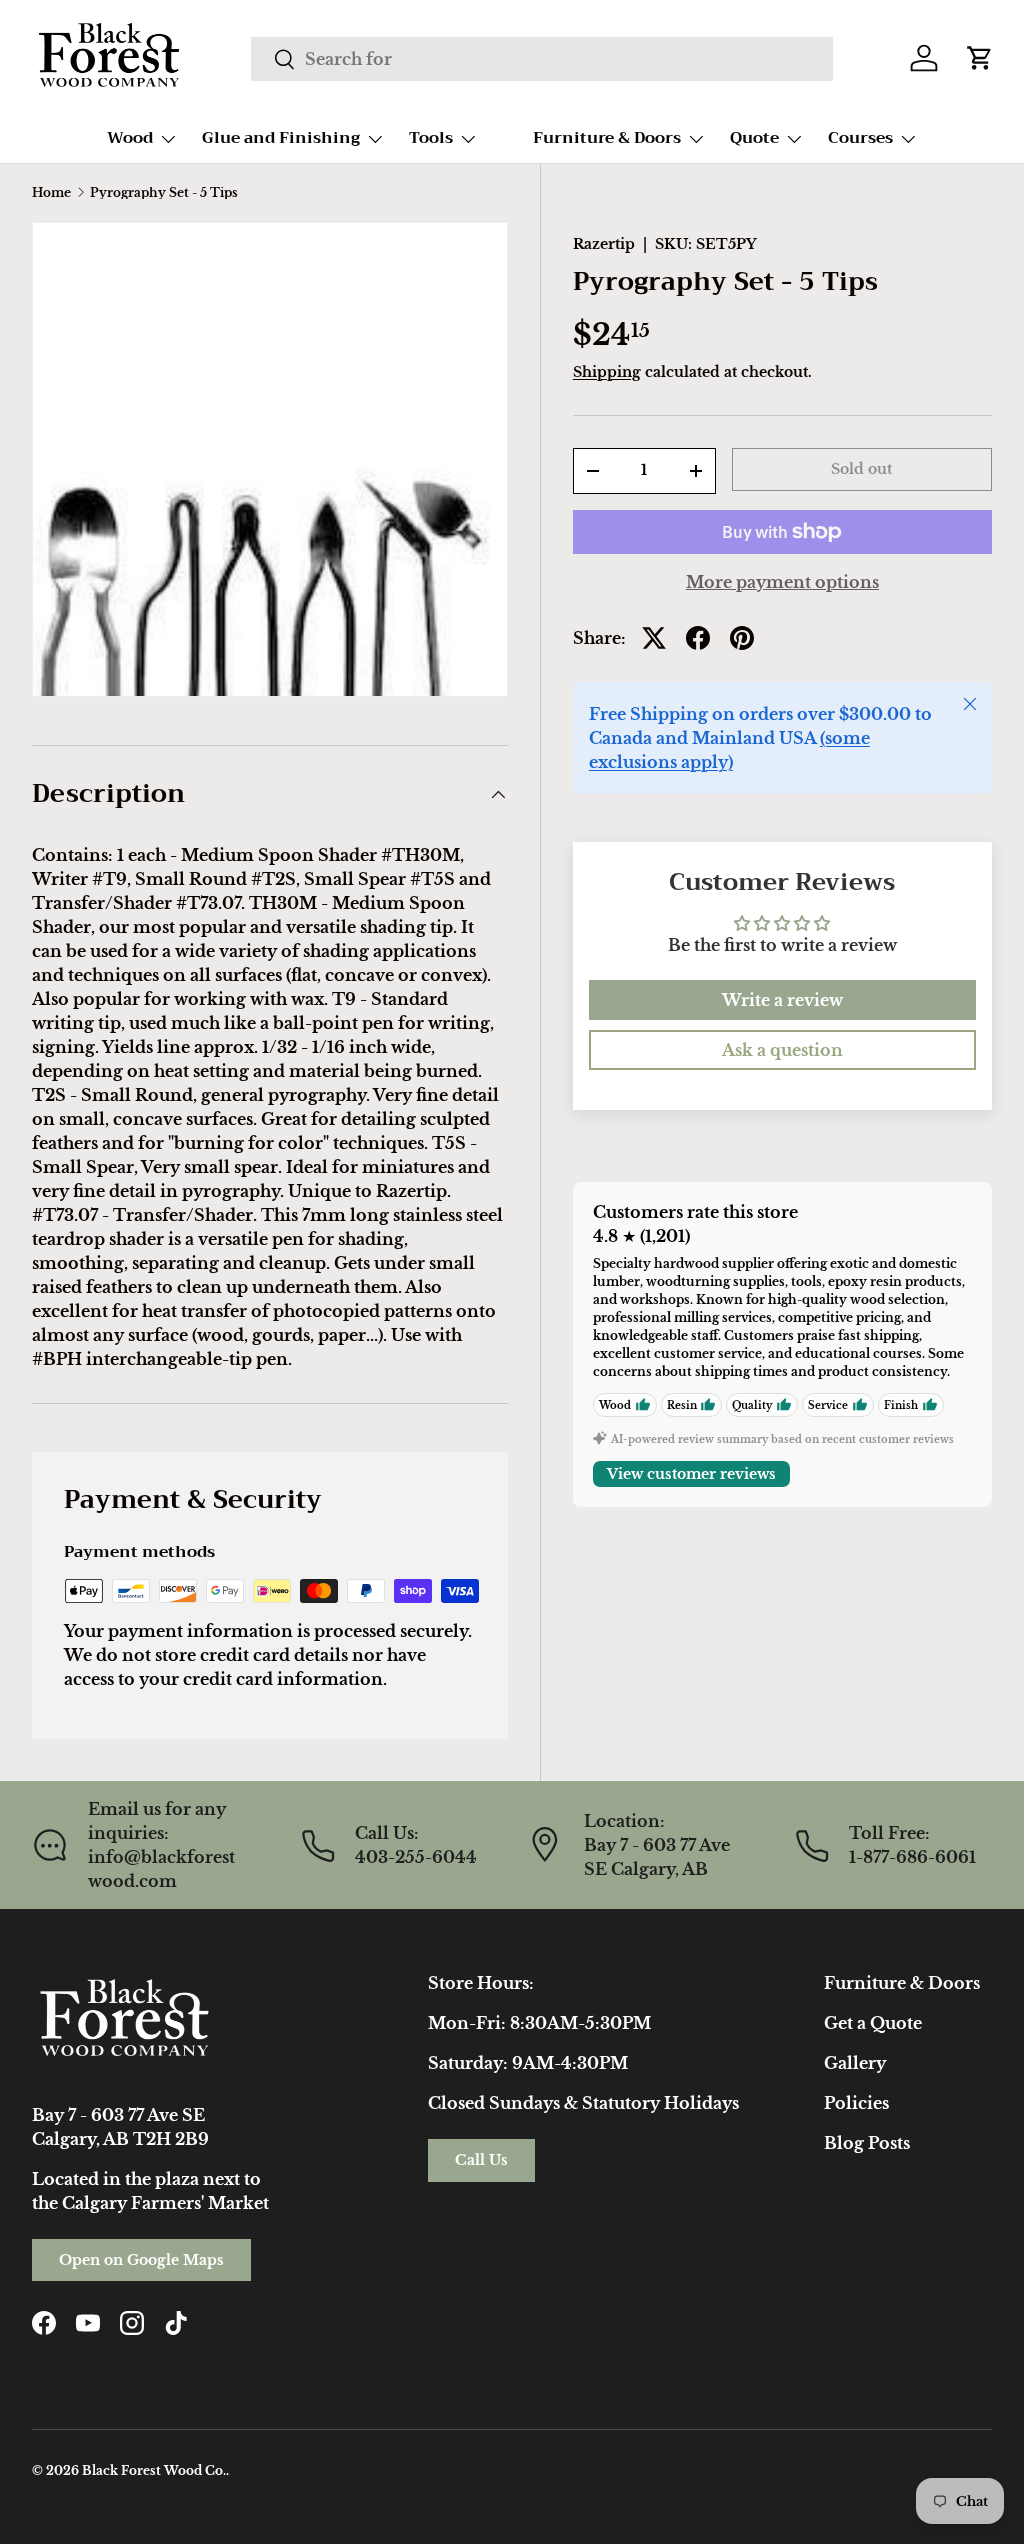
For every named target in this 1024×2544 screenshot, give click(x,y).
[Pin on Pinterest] (742, 638)
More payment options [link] (782, 582)
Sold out (861, 469)
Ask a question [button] (782, 1050)
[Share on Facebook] (698, 638)
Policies (856, 2103)
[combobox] (541, 59)
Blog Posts (867, 2143)
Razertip (604, 244)
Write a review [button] (782, 1000)
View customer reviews (691, 1474)
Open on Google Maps (141, 2260)
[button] (980, 58)
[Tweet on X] (654, 638)
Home (51, 193)
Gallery (855, 2063)
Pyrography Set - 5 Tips (164, 193)
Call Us (481, 2160)
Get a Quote (873, 2023)
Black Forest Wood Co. (154, 2470)
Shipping (607, 372)
